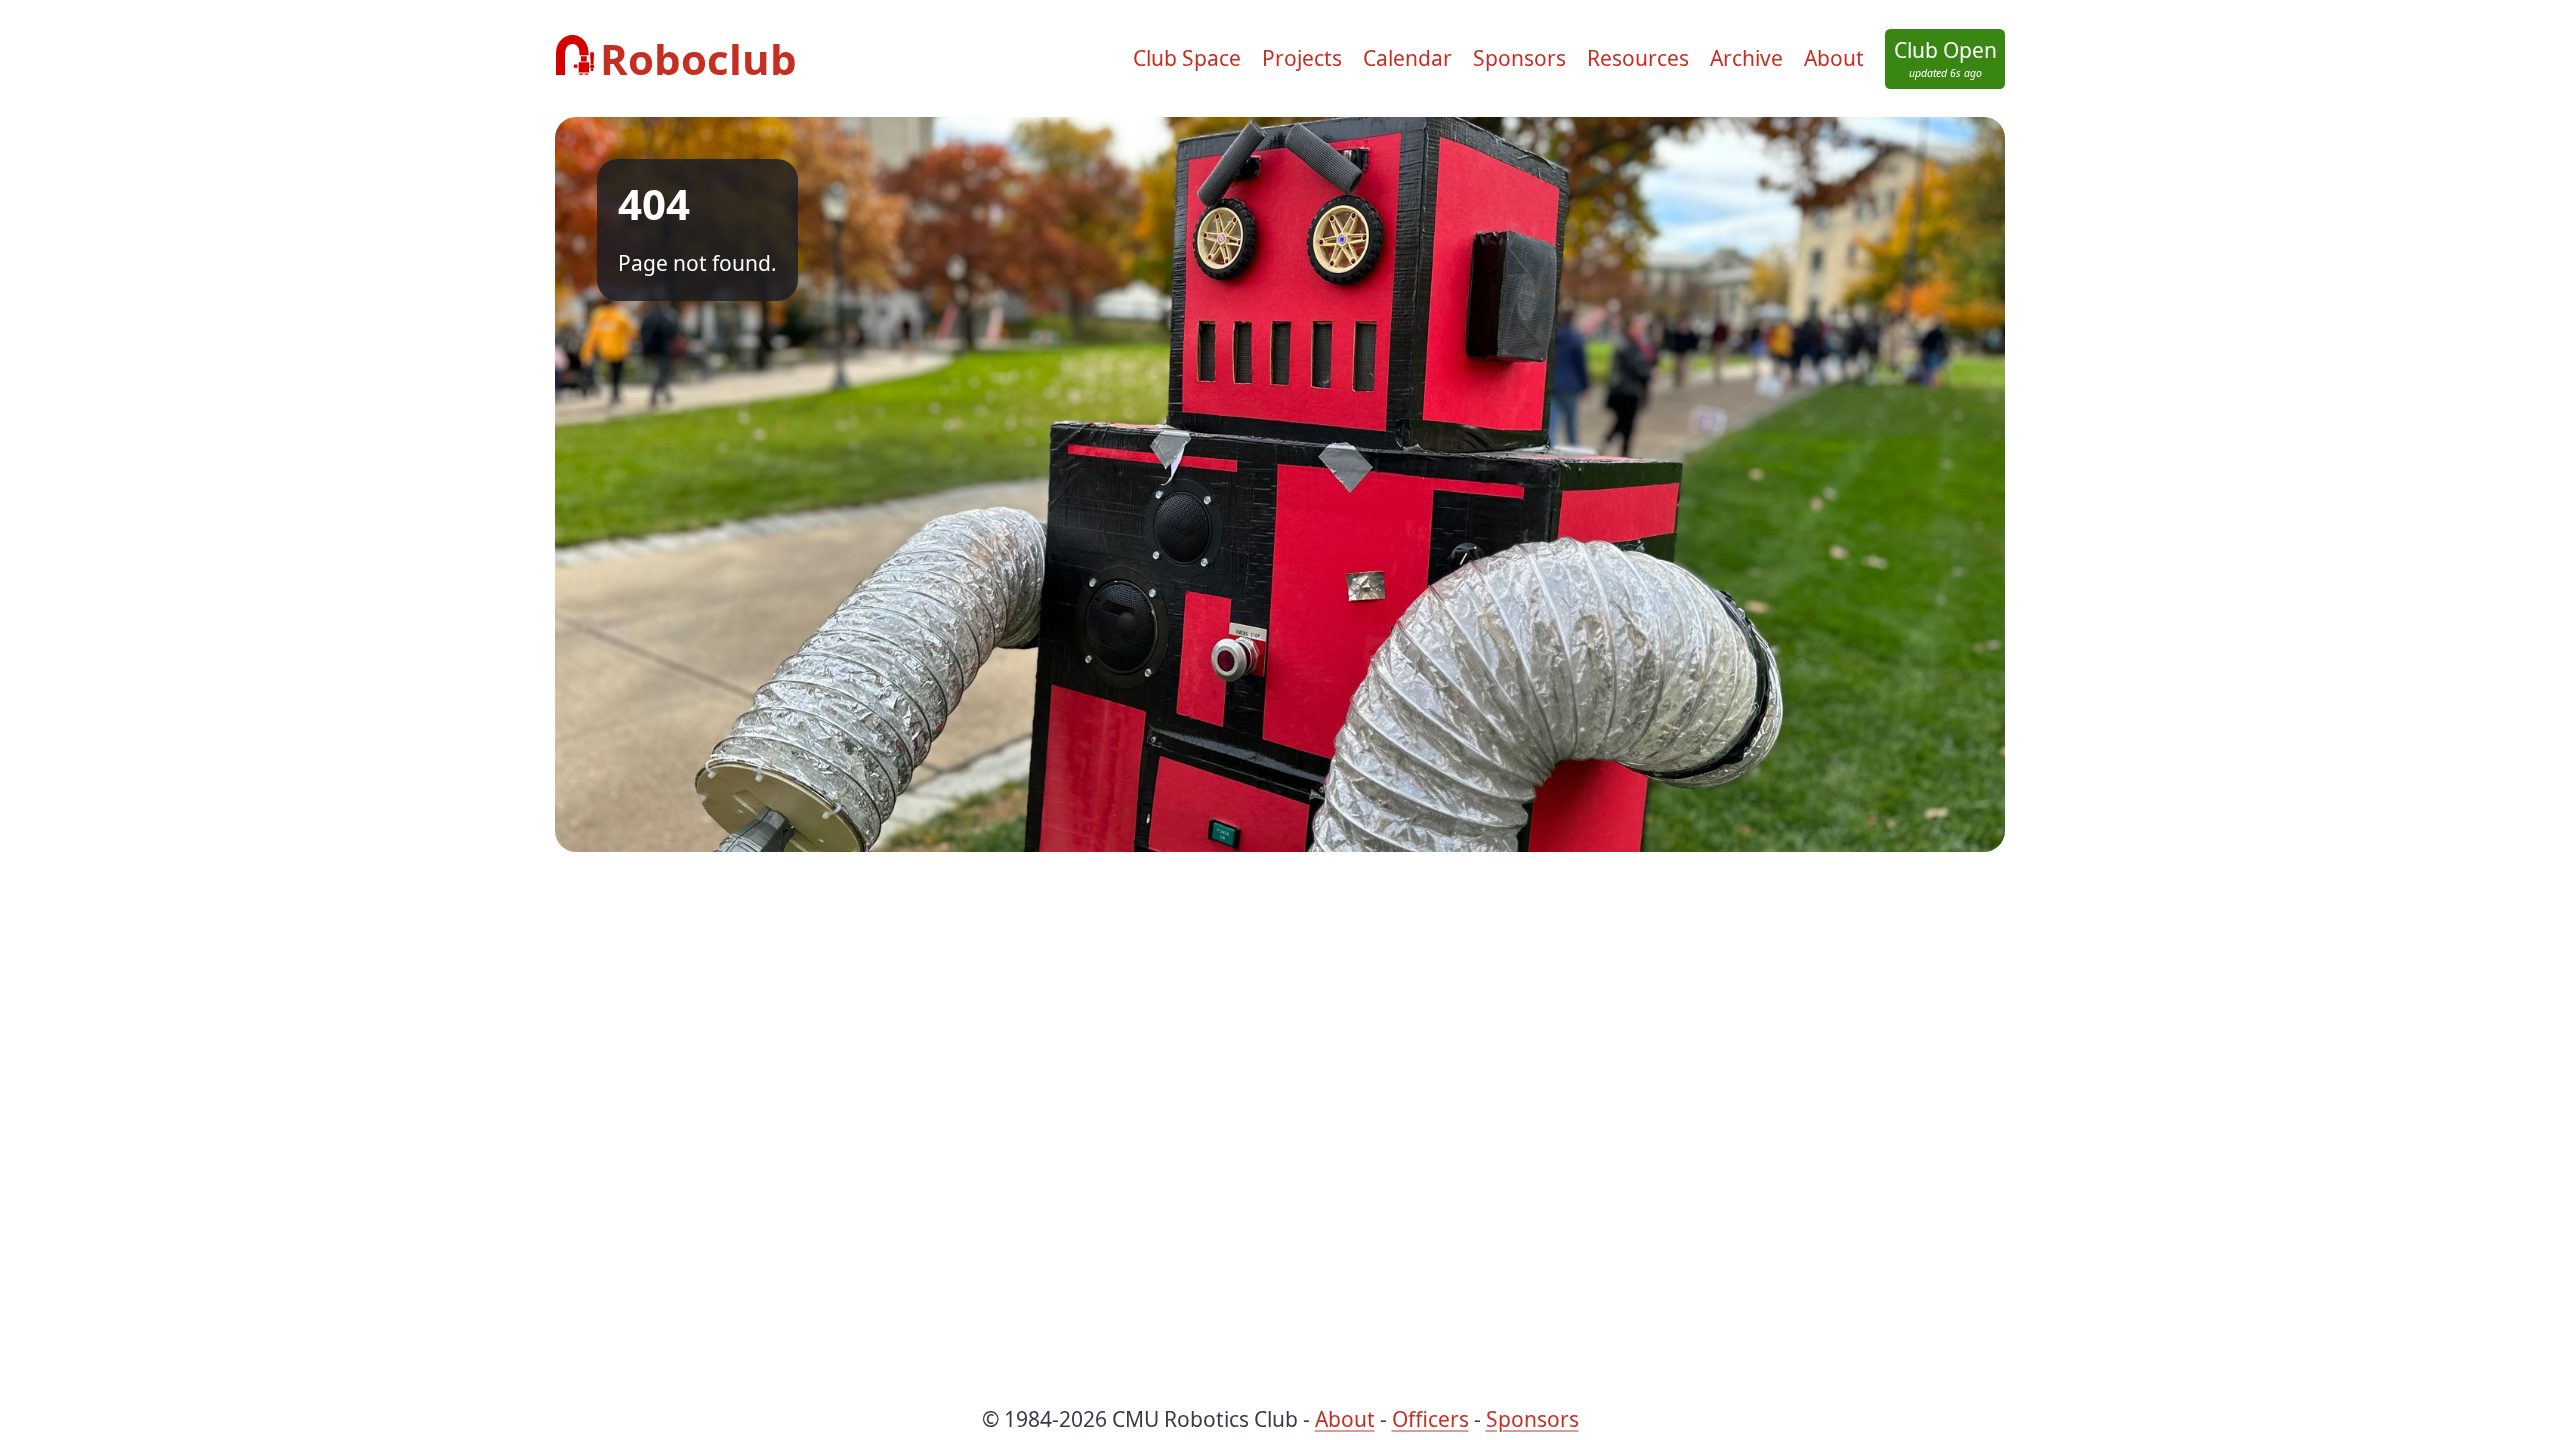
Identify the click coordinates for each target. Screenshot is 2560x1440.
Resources (1638, 58)
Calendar (1407, 58)
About (1834, 58)
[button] (1945, 59)
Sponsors (1519, 58)
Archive (1746, 58)
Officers (1430, 1419)
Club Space (1187, 58)
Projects (1302, 58)
